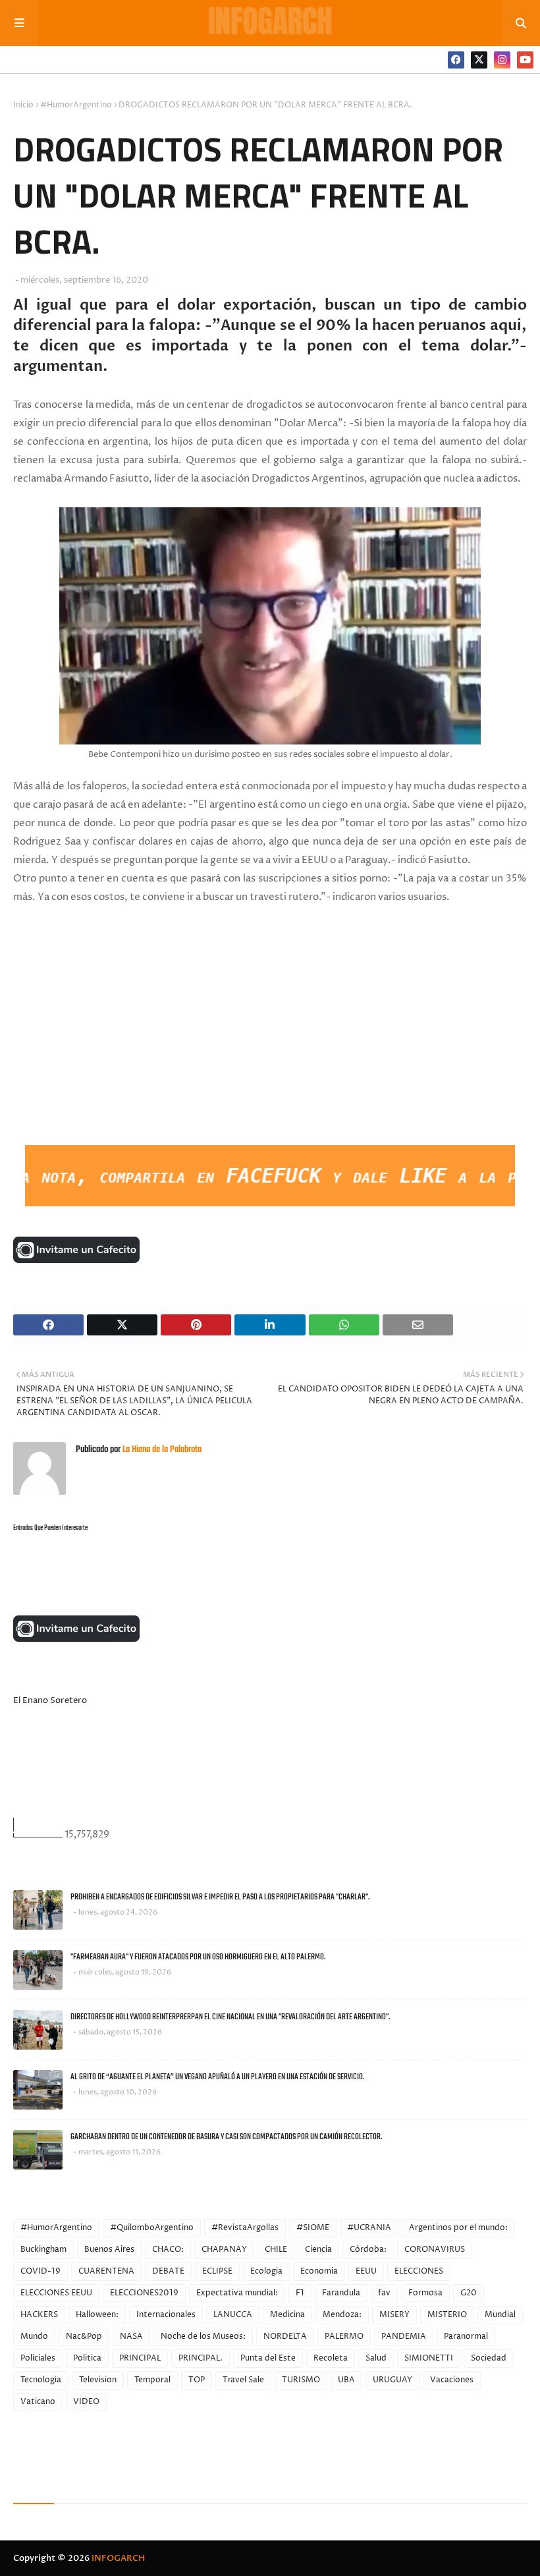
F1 (300, 2293)
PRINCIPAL (140, 2358)
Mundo (34, 2337)
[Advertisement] (112, 1046)
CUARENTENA (106, 2271)
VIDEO (86, 2402)
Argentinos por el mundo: (458, 2228)
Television (98, 2380)
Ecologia (266, 2271)
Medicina (287, 2315)
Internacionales (166, 2315)
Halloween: (97, 2315)
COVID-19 (40, 2271)
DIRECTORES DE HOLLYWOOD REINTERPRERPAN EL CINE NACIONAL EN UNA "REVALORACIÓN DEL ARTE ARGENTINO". (230, 2017)
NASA (131, 2337)
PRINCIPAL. (201, 2358)
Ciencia (318, 2250)
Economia (319, 2271)
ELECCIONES (419, 2271)
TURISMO (301, 2380)
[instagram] (502, 60)
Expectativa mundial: (237, 2293)
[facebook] (456, 60)
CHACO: (168, 2250)
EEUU (366, 2271)
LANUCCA (233, 2315)
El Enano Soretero (50, 1700)
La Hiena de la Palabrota (161, 1450)
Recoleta (331, 2358)
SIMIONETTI (429, 2358)
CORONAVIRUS (435, 2250)
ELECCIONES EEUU (56, 2293)
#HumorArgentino (76, 105)
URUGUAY (392, 2380)
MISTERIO (447, 2315)
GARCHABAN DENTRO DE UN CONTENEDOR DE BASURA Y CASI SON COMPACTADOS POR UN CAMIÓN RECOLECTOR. (226, 2137)
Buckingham (43, 2250)
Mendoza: (342, 2315)
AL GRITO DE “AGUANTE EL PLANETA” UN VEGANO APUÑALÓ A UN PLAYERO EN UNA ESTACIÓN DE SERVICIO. (217, 2077)
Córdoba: (368, 2250)
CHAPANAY (224, 2250)
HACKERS (39, 2315)
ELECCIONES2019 (144, 2293)
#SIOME (313, 2228)
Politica (87, 2358)
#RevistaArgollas (245, 2228)
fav (384, 2293)
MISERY (394, 2315)
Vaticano (38, 2402)
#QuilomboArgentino (152, 2228)
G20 (469, 2293)
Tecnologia (41, 2380)
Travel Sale (243, 2380)
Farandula (341, 2293)
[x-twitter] (479, 60)
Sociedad (489, 2358)
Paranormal (466, 2337)
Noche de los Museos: (203, 2337)
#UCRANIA (369, 2228)
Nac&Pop (84, 2337)
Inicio (23, 105)
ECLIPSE (217, 2271)
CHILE (276, 2250)
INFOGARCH (118, 2558)
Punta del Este (268, 2358)
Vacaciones (452, 2380)
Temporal (152, 2380)
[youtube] (525, 60)
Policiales (38, 2358)
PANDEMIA (404, 2337)
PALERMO (344, 2337)
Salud (376, 2358)
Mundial (500, 2315)
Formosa (425, 2293)
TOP (197, 2380)
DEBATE (168, 2271)
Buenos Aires (109, 2250)
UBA (346, 2380)
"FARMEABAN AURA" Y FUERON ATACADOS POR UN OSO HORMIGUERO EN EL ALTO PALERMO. (198, 1957)
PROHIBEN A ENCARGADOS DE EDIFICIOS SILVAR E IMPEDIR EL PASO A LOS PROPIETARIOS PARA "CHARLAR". (220, 1897)
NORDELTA (285, 2337)
